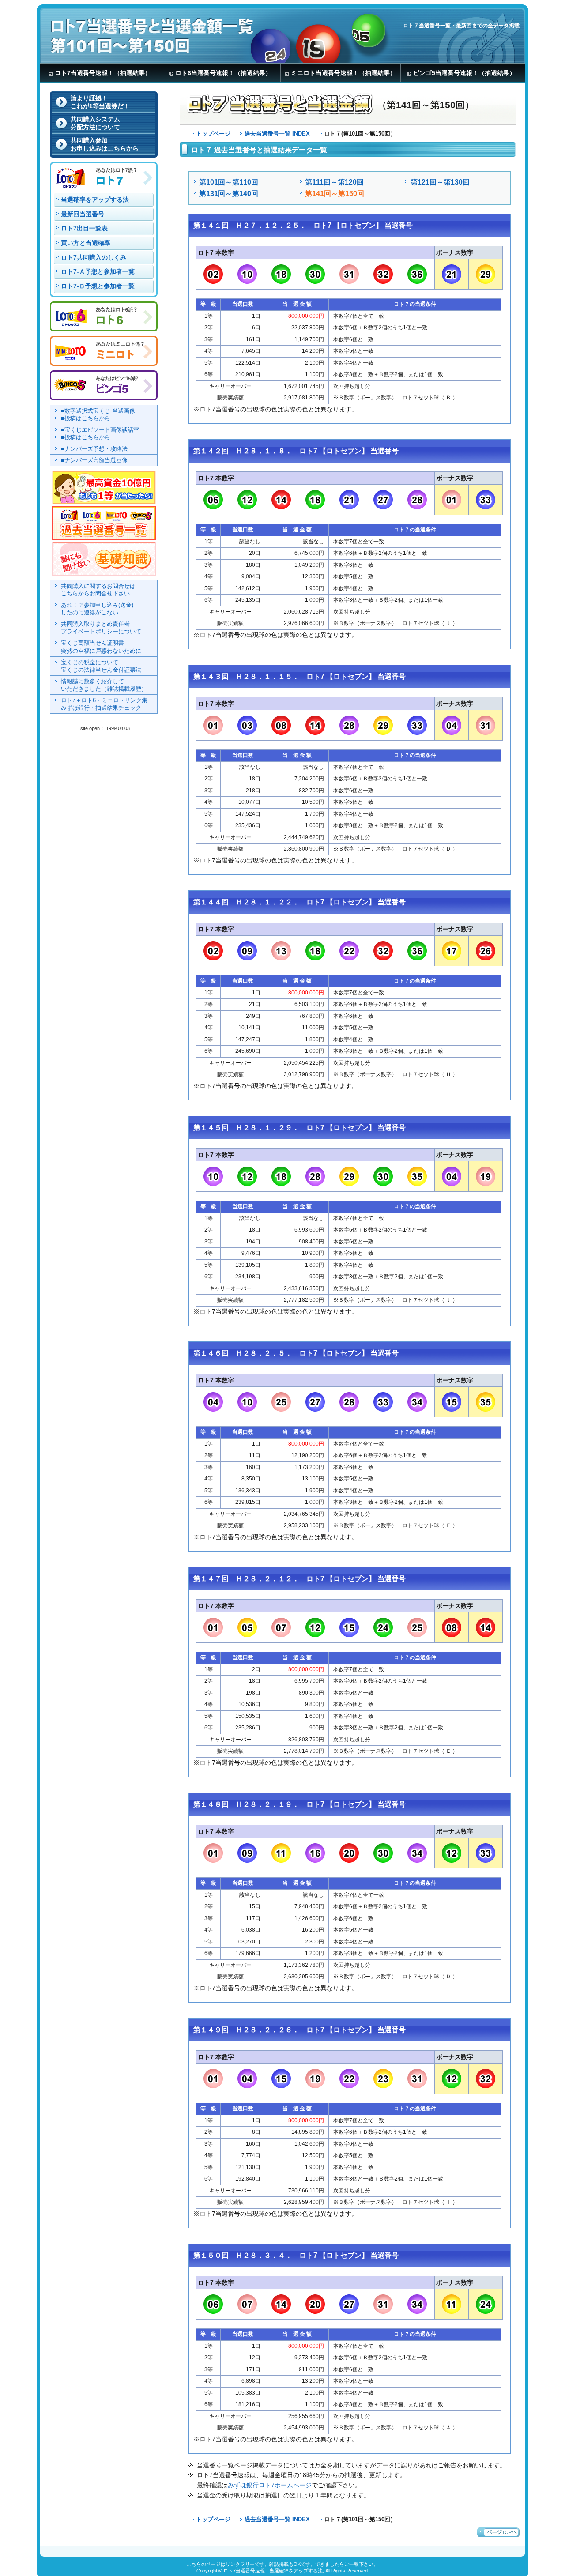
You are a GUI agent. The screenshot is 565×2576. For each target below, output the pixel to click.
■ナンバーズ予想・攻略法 (94, 449)
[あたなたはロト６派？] (104, 327)
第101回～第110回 (229, 182)
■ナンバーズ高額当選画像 (94, 460)
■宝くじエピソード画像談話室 (100, 430)
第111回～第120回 (334, 182)
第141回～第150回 (335, 193)
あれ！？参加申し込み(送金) (97, 609)
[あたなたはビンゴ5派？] (104, 396)
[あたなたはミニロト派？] (104, 361)
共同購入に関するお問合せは (98, 590)
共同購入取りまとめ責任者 (101, 628)
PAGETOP (498, 2532)
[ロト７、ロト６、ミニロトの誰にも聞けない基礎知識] (104, 572)
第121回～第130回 (440, 182)
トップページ (213, 134)
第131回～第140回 (229, 193)
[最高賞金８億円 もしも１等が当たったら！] (104, 503)
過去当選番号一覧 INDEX (277, 134)
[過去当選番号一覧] (104, 539)
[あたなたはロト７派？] (104, 187)
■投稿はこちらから (86, 418)
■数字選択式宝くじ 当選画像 (98, 411)
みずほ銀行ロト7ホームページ (270, 2485)
